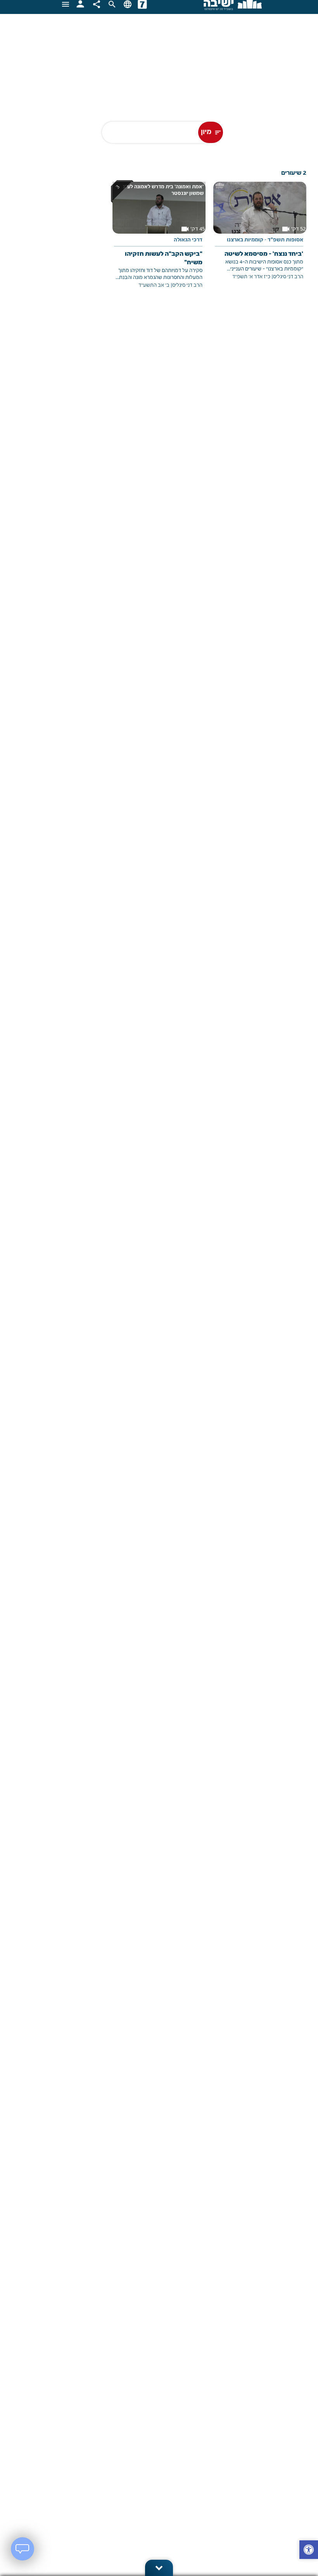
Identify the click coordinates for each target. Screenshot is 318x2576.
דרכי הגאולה (188, 240)
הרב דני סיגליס (288, 277)
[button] (309, 2551)
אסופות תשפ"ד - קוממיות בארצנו (265, 240)
